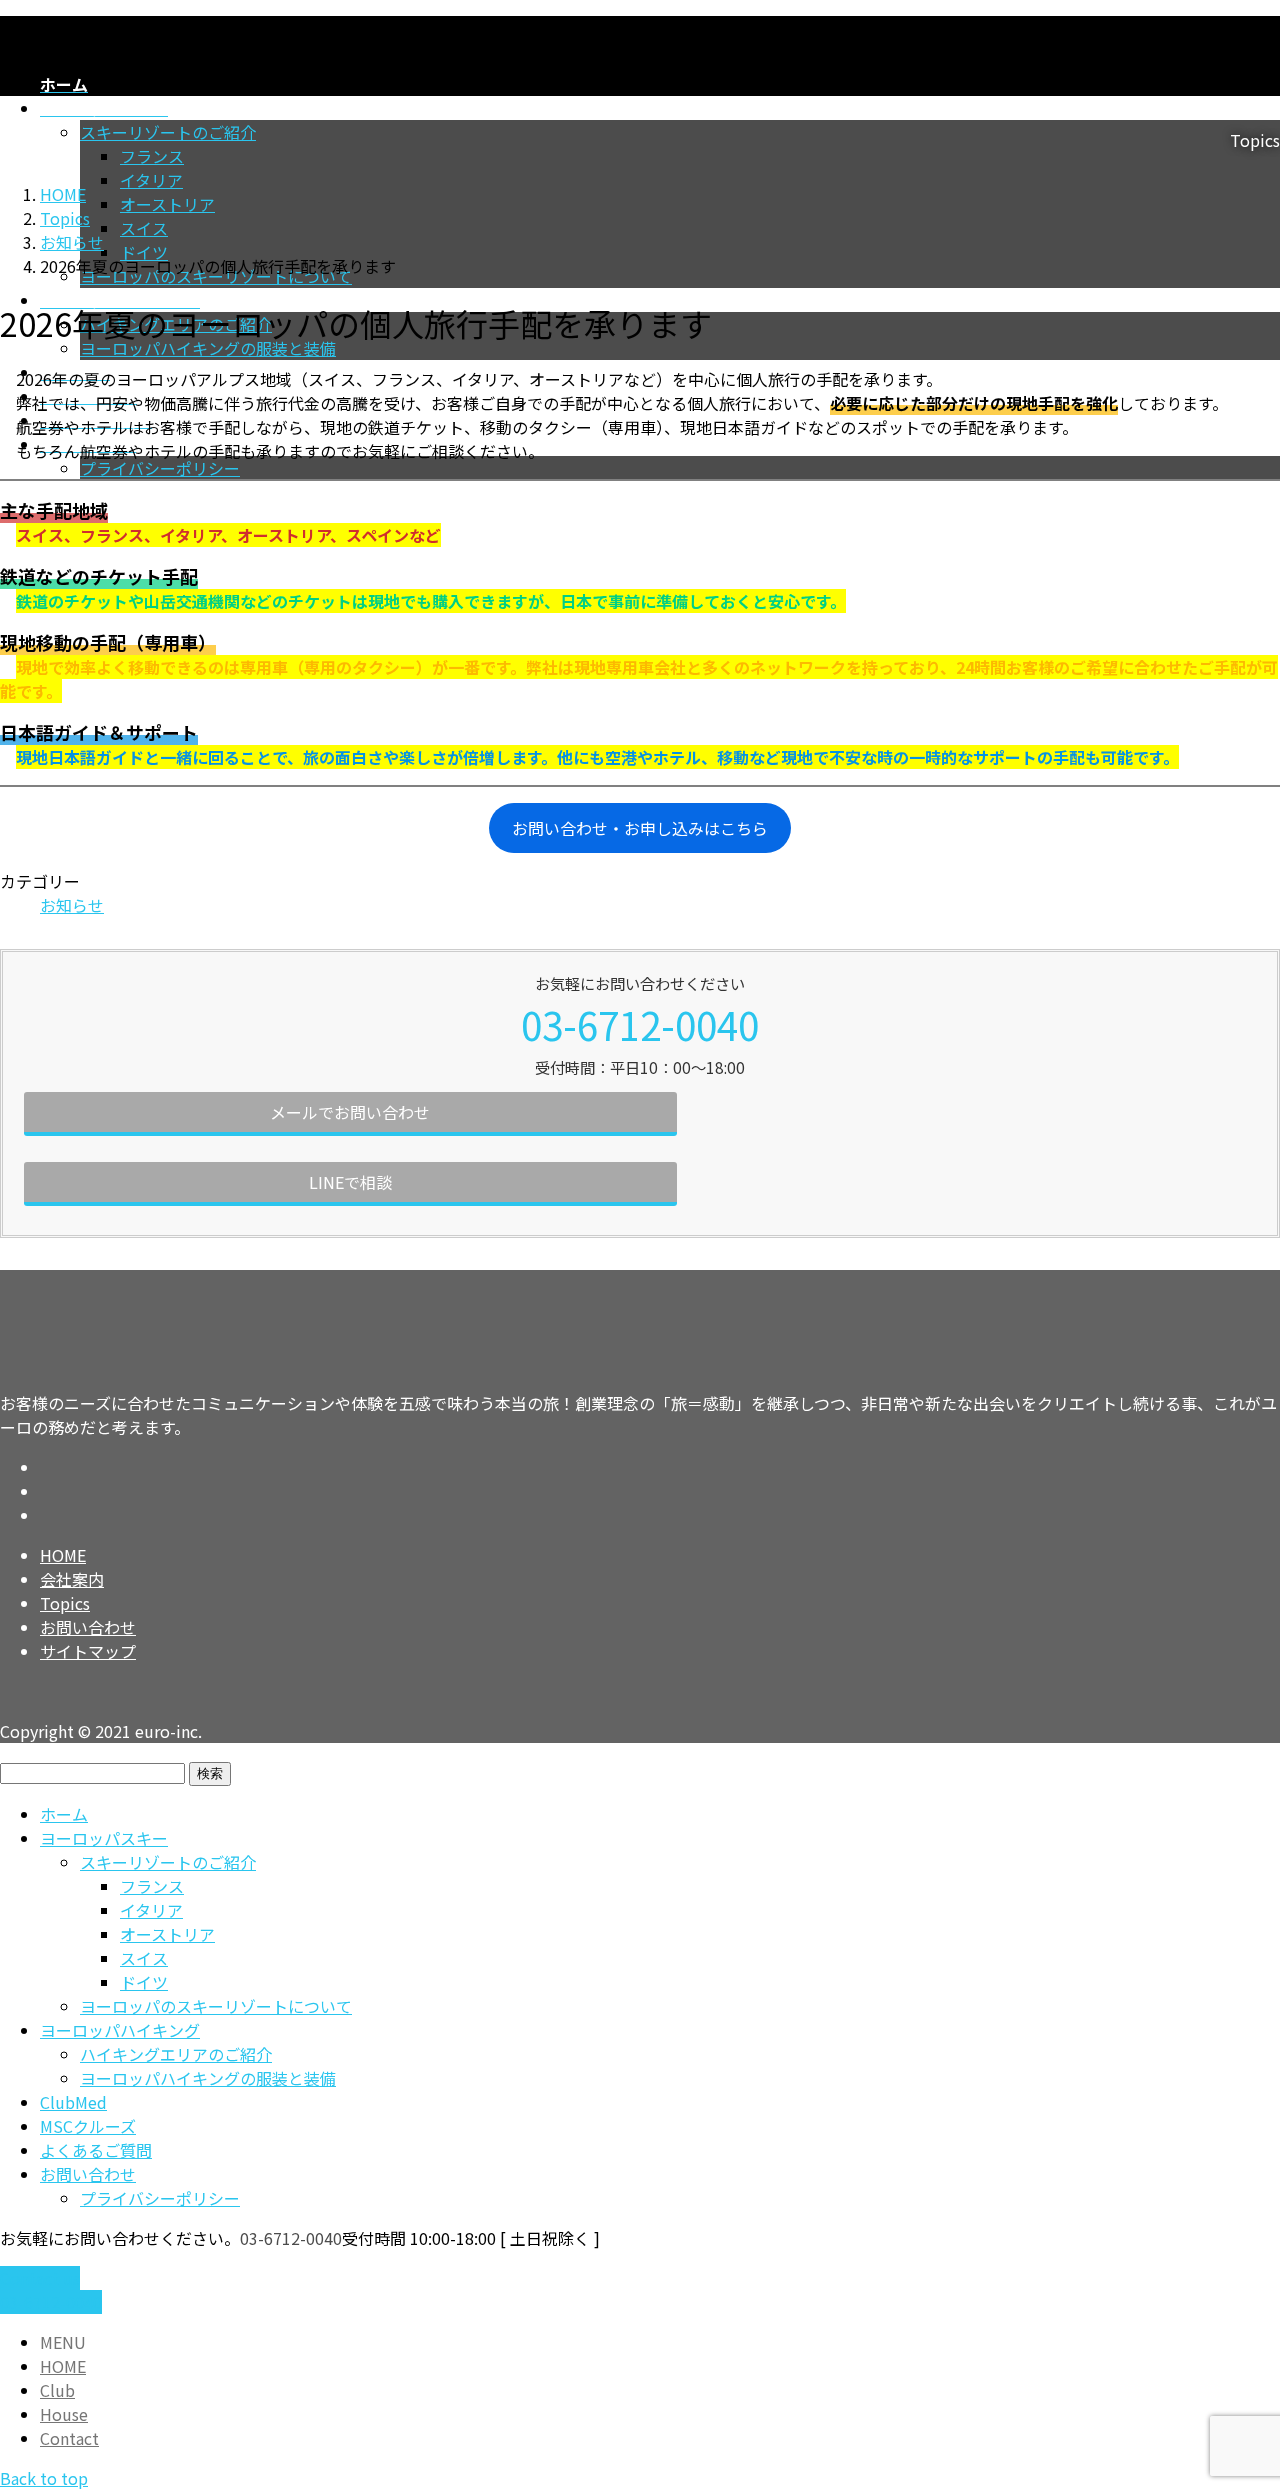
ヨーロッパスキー (104, 1838)
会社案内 (72, 1579)
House (64, 2414)
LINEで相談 (350, 1182)
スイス (144, 228)
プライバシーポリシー (160, 468)
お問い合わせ (88, 1627)
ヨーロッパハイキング (120, 2030)
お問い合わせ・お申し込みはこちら (640, 828)
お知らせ (72, 905)
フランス (152, 156)
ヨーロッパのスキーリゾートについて (216, 2006)
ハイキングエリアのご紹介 (176, 2054)
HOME (63, 1555)
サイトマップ (88, 1651)
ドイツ (144, 252)
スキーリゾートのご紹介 (168, 1862)
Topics (65, 1603)
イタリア (151, 180)
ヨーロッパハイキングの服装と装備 (208, 348)
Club (57, 2390)
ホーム (64, 1814)
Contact (69, 2438)
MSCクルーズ (88, 2126)
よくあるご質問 (96, 2150)
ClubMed (73, 2102)
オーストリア (167, 204)
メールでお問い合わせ (350, 1112)
